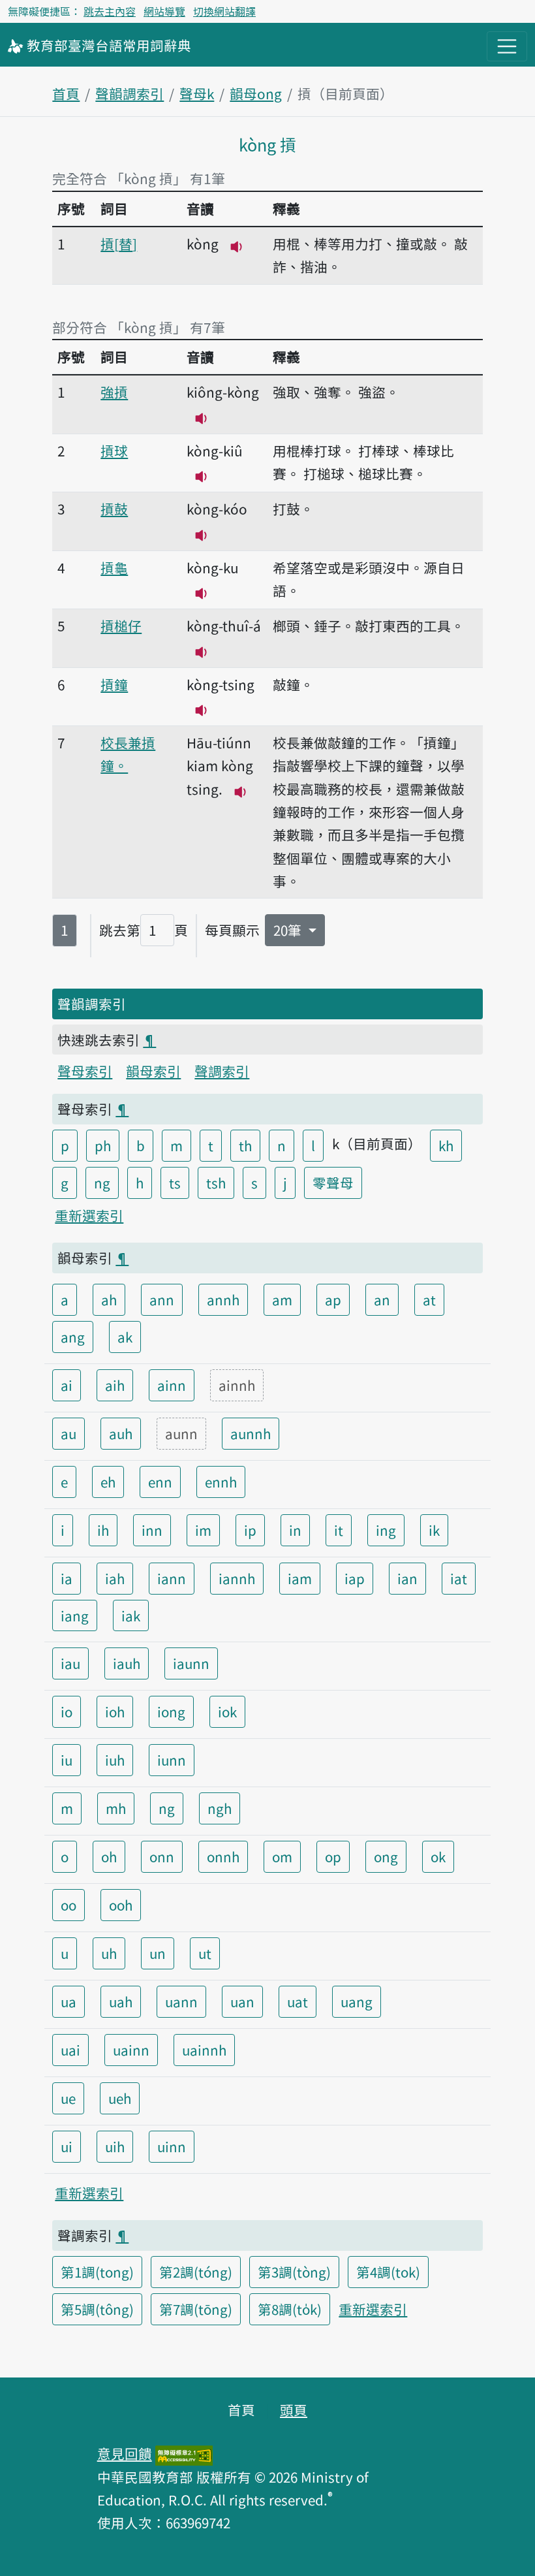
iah (115, 1578)
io (67, 1711)
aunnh (251, 1433)
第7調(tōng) (196, 2309)
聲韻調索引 (130, 93)
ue (68, 2098)
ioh (115, 1711)
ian (407, 1578)
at (429, 1299)
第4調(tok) (388, 2272)
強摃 (114, 392)
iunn (172, 1760)
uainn (131, 2050)
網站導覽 (164, 11)
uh (109, 1953)
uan (242, 2001)
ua (69, 2001)
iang (75, 1615)
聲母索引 (85, 1071)
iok (227, 1711)
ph (103, 1145)
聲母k (197, 93)
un (158, 1953)
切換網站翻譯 (224, 11)
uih (115, 2146)
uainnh (204, 2050)
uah (121, 2001)
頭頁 (294, 2409)
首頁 (66, 93)
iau (70, 1663)
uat (298, 2001)
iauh (127, 1663)
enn (160, 1482)
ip (250, 1530)
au (69, 1433)
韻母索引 (153, 1071)
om (282, 1856)
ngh (220, 1808)
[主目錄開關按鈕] (507, 46)
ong (386, 1856)
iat (459, 1578)
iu (67, 1760)
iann (172, 1578)
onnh (223, 1856)
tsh (216, 1183)
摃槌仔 (121, 626)
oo (69, 1905)
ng (102, 1183)
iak (131, 1615)
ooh (121, 1905)
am (282, 1299)
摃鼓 (114, 509)
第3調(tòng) (294, 2272)
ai (67, 1385)
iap (355, 1578)
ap (333, 1299)
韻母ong (256, 93)
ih (103, 1530)
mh (116, 1808)
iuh (115, 1760)
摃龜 (114, 567)
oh (109, 1856)
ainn (172, 1385)
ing (386, 1530)
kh (446, 1145)
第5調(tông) (97, 2309)
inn (152, 1530)
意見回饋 (125, 2453)
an (382, 1299)
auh (121, 1433)
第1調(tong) (97, 2272)
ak (125, 1337)
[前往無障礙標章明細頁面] (184, 2453)
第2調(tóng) (196, 2272)
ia (67, 1578)
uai (70, 2050)
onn (162, 1856)
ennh (221, 1482)
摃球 (114, 451)
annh (223, 1299)
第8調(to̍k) (290, 2309)
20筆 (289, 930)
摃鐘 (114, 684)
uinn (172, 2146)
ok (438, 1856)
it (339, 1530)
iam (300, 1578)
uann (181, 2001)
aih (115, 1385)
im (203, 1530)
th (245, 1145)
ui (67, 2146)
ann (162, 1299)
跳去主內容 (110, 11)
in (295, 1530)
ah (109, 1299)
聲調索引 (222, 1071)
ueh (120, 2098)
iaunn (191, 1663)
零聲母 (333, 1183)
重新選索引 (89, 1215)
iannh (237, 1578)
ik (434, 1530)
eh (108, 1482)
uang (357, 2001)
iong (171, 1711)
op (333, 1856)
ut (205, 1953)
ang (73, 1337)
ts (175, 1183)
